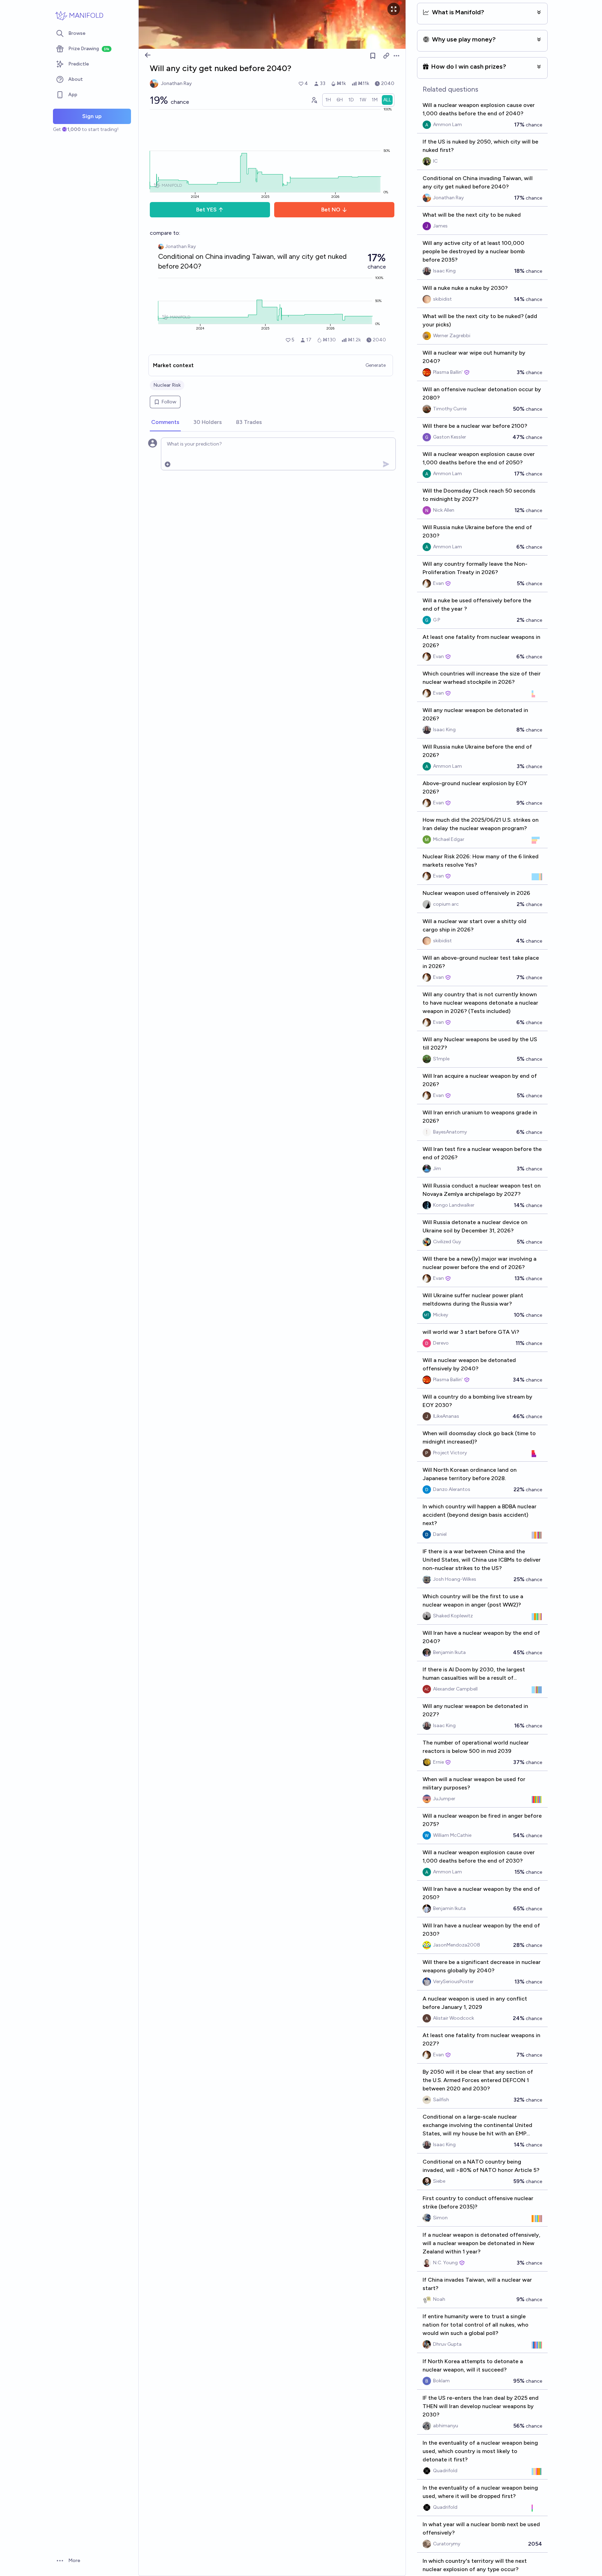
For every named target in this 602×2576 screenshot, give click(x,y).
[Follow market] (373, 56)
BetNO (331, 210)
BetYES (206, 210)
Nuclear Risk (167, 385)
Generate (376, 365)
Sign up (92, 116)
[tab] (165, 423)
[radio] (328, 100)
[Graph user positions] (314, 100)
